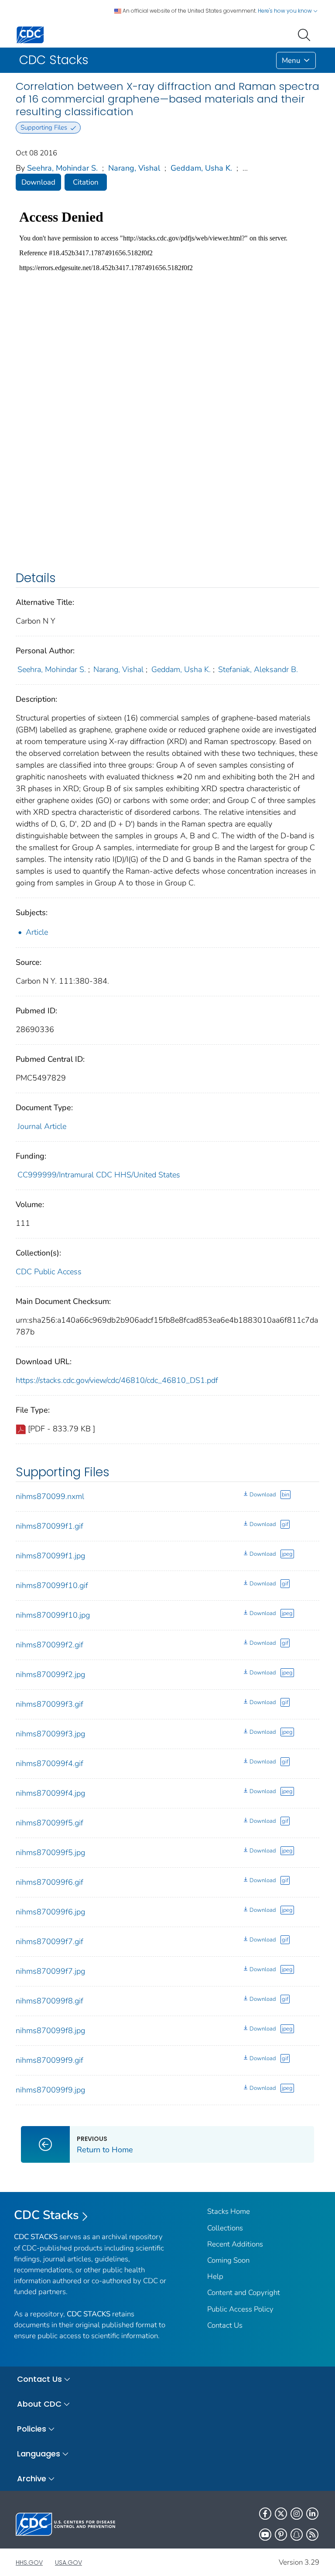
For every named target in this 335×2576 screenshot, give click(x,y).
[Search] (306, 34)
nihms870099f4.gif (50, 1763)
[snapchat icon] (297, 2535)
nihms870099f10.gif (52, 1585)
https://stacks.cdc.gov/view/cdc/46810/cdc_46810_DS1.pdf (117, 1380)
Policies (32, 2429)
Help (215, 2276)
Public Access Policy (240, 2309)
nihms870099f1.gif (50, 1526)
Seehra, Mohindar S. (62, 168)
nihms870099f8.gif (50, 2001)
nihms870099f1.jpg (50, 1556)
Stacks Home (229, 2211)
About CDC (39, 2404)
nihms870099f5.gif (50, 1823)
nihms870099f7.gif (50, 1941)
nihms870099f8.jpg (50, 2031)
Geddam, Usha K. (201, 168)
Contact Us (225, 2325)
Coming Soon (228, 2260)
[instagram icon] (297, 2514)
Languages (39, 2454)
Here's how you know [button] (285, 11)
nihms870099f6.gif (50, 1882)
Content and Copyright (244, 2293)
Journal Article (42, 1126)
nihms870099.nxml (50, 1496)
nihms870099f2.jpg (50, 1674)
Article (37, 932)
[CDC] (30, 34)
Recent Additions (235, 2244)
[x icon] (281, 2514)
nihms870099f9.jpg (50, 2090)
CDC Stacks (46, 2215)
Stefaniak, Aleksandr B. (258, 669)
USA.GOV (68, 2562)
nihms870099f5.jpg (50, 1852)
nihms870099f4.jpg (50, 1793)
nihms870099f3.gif (50, 1704)
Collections (225, 2228)
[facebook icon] (265, 2514)
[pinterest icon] (281, 2535)
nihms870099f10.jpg (53, 1615)
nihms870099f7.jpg (50, 1971)
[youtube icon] (265, 2535)
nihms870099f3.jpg (50, 1734)
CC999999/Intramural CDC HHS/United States (99, 1175)
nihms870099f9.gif (50, 2060)
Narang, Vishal (134, 168)
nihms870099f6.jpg (50, 1912)
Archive (32, 2478)
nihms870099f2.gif (50, 1645)
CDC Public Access (49, 1272)
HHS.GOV (29, 2562)
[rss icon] (312, 2535)
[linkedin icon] (312, 2514)
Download (38, 182)
